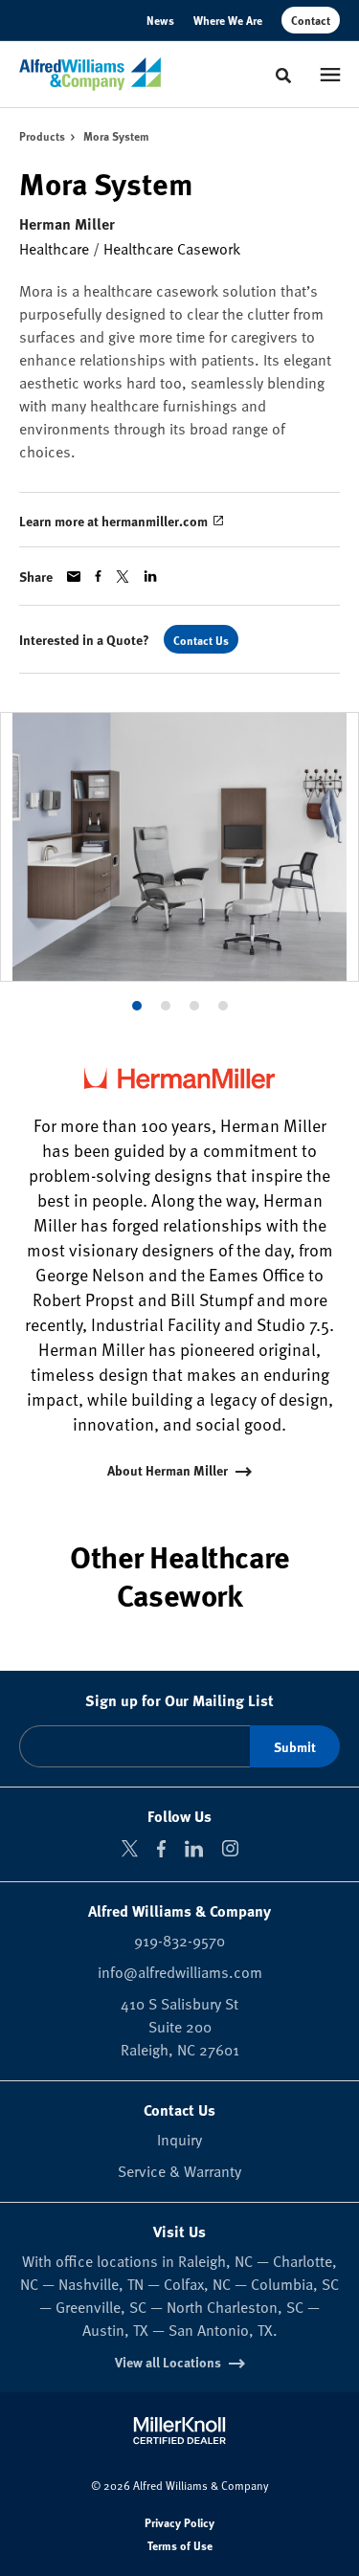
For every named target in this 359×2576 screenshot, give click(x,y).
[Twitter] (130, 1848)
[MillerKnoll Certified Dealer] (179, 2431)
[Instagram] (230, 1848)
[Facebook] (161, 1849)
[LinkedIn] (194, 1849)
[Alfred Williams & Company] (90, 75)
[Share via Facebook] (98, 576)
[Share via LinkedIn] (150, 576)
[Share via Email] (74, 577)
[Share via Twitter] (123, 577)
